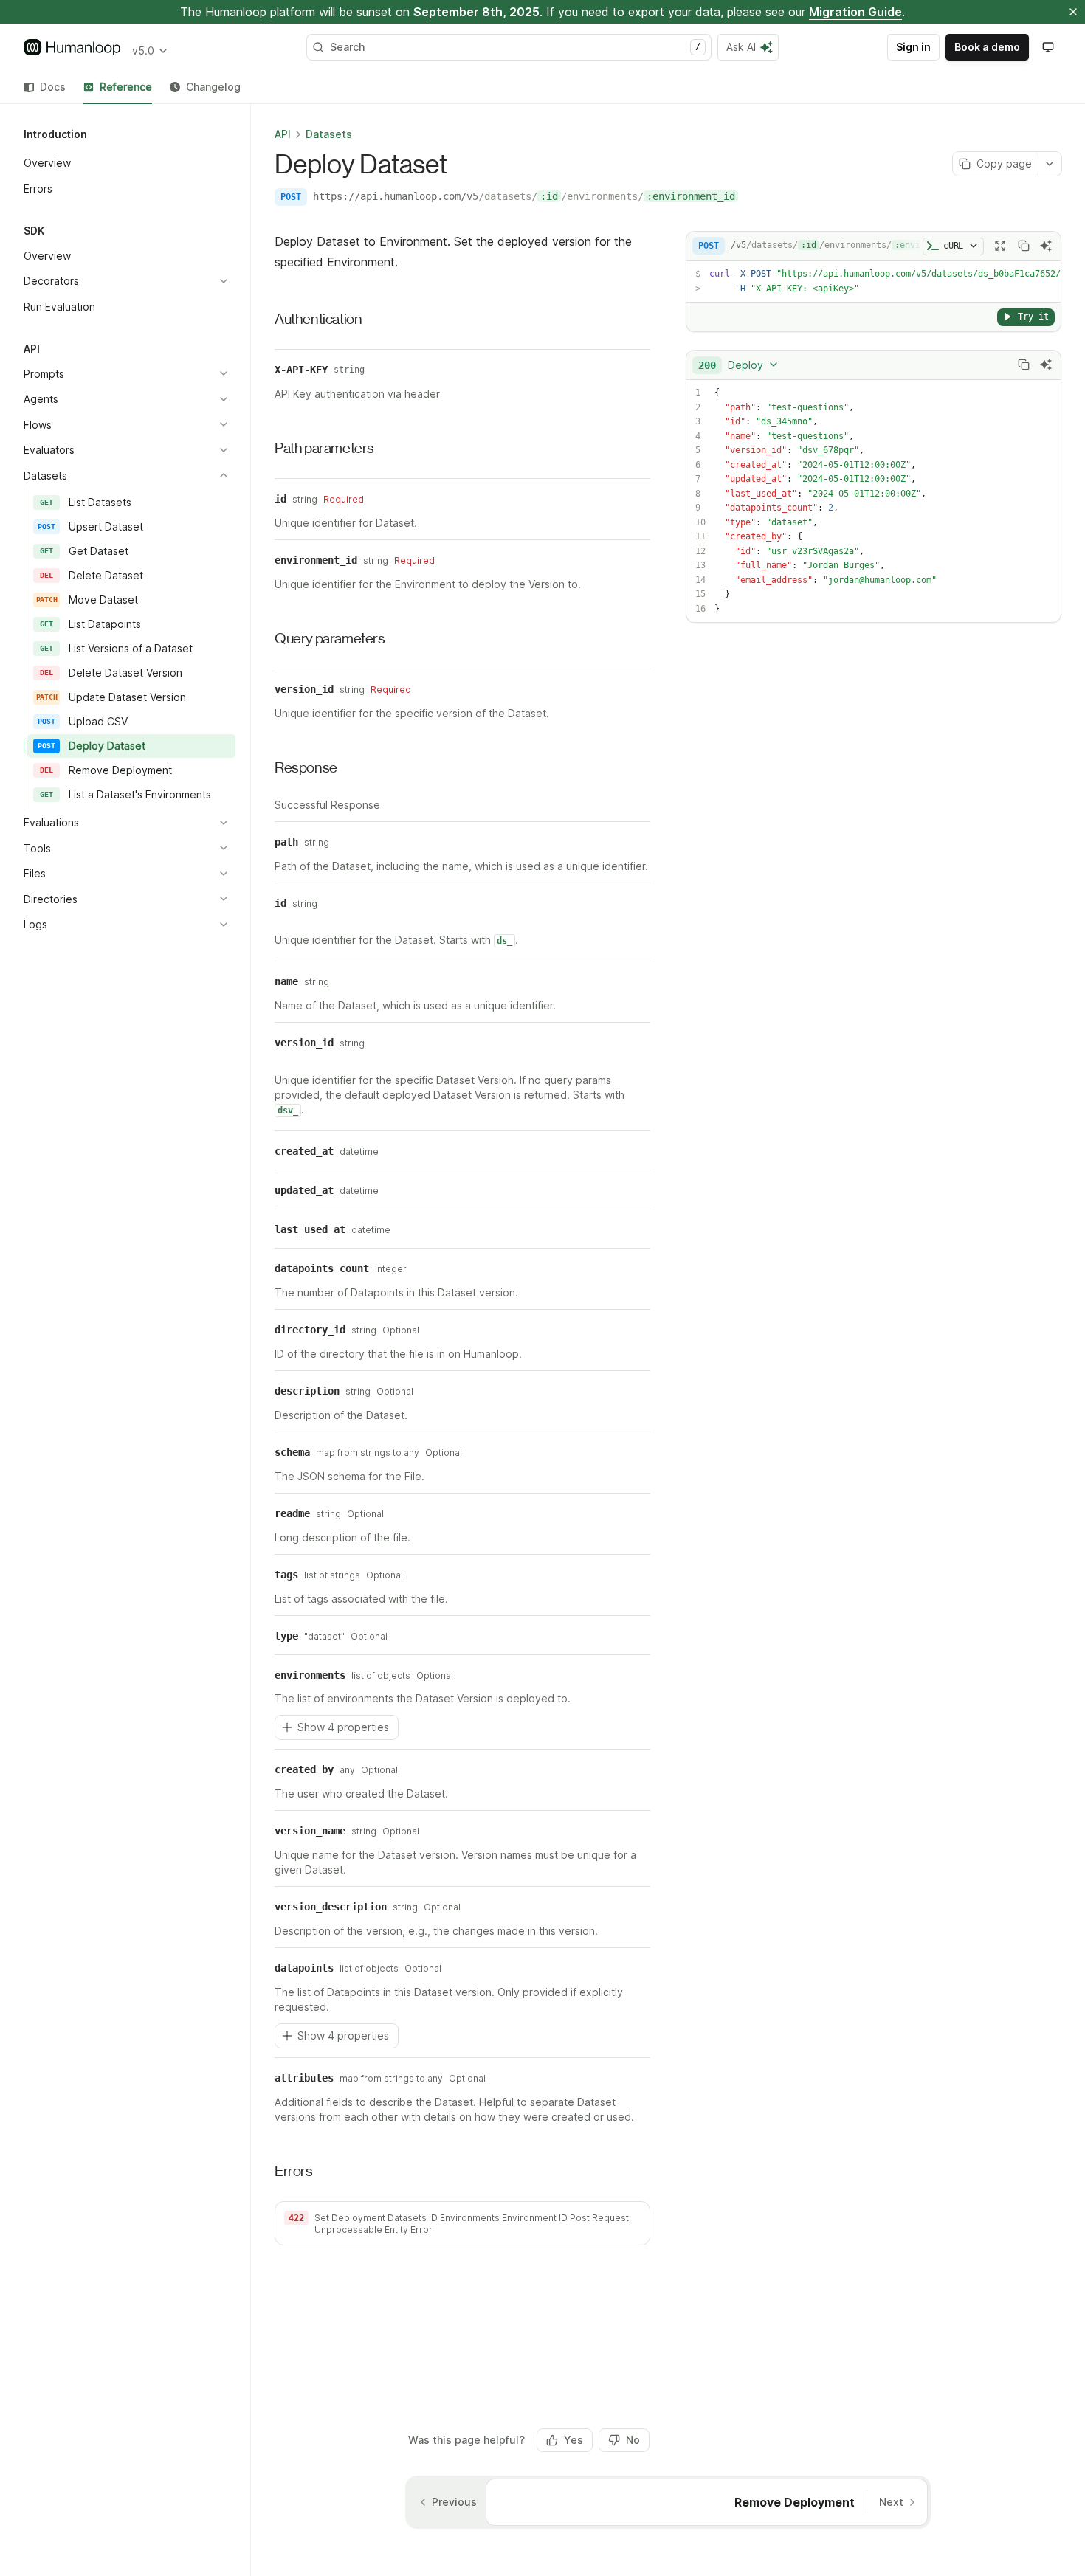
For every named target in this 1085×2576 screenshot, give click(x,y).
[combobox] (739, 365)
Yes (573, 2440)
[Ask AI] (1046, 246)
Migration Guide (855, 12)
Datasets (329, 134)
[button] (462, 2223)
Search (515, 47)
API (283, 134)
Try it (1033, 316)
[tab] (45, 87)
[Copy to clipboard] (1024, 246)
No (633, 2440)
